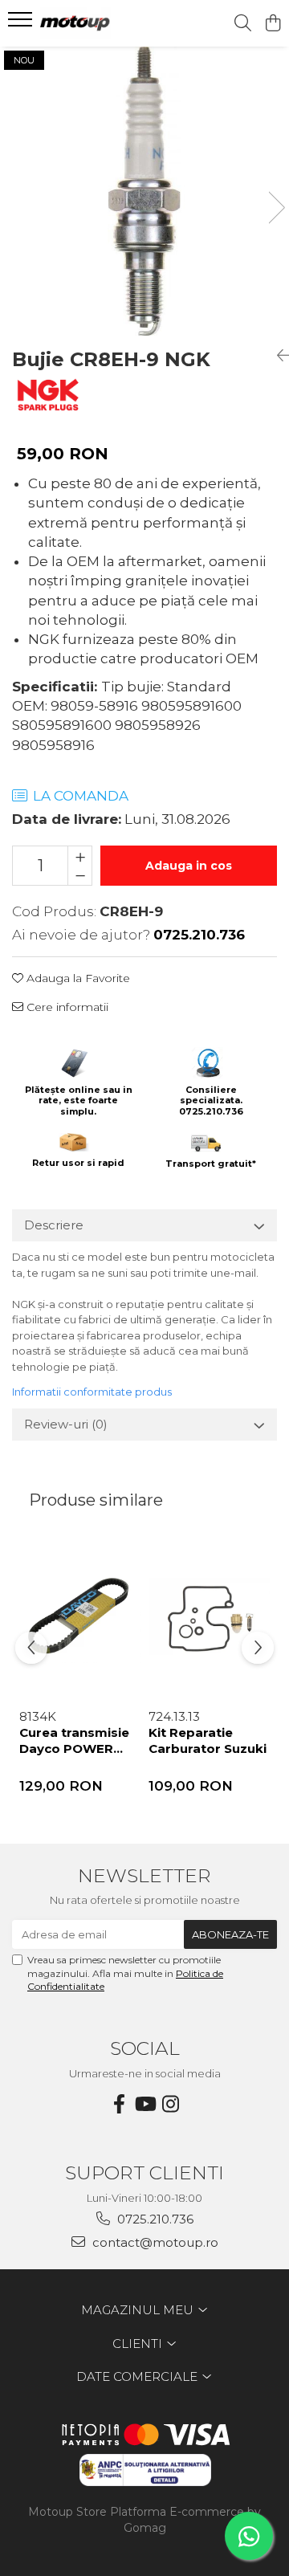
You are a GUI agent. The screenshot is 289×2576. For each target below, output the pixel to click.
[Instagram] (170, 2104)
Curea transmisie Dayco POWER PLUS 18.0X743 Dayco (74, 1742)
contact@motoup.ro (154, 2242)
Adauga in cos (189, 866)
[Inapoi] (277, 356)
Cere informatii (66, 1007)
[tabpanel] (144, 191)
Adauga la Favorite (77, 978)
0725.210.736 (154, 2219)
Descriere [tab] (54, 1225)
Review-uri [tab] (66, 1424)
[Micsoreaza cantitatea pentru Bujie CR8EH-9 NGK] (80, 875)
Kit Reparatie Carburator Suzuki (208, 1740)
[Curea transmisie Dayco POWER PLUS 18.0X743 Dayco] (80, 1618)
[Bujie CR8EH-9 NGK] (144, 191)
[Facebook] (119, 2104)
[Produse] (22, 24)
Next (276, 208)
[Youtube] (144, 2104)
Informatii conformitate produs (92, 1392)
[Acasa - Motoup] (100, 23)
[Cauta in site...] (243, 24)
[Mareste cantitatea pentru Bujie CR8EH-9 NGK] (80, 856)
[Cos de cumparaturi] (273, 24)
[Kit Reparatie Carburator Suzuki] (209, 1618)
